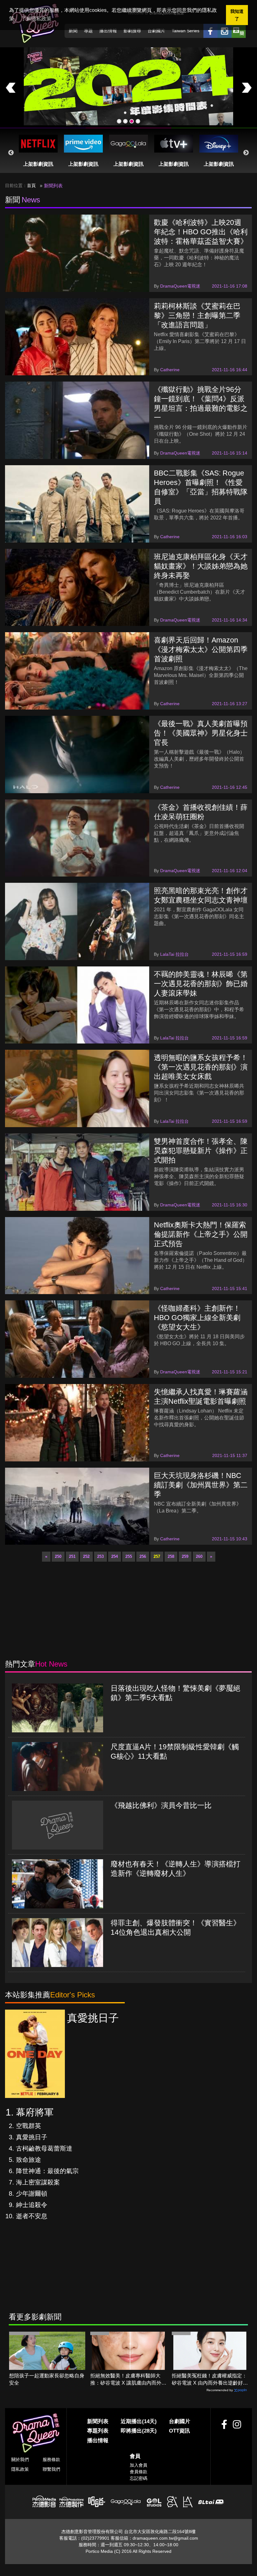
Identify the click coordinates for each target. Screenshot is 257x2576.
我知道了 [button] (237, 15)
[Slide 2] (125, 121)
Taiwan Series (186, 31)
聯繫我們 (51, 2469)
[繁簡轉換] (239, 31)
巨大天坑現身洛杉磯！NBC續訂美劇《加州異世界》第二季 (201, 1485)
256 (143, 1556)
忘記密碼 (139, 2478)
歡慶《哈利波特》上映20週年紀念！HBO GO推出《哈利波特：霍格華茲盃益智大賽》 (201, 232)
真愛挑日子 (32, 2137)
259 (185, 1556)
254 (115, 1556)
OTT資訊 (179, 2431)
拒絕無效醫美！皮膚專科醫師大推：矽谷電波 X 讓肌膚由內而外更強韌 (128, 2380)
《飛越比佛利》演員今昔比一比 (161, 1805)
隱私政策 (20, 2469)
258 (171, 1556)
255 (129, 1556)
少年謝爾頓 (32, 2194)
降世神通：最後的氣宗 (47, 2171)
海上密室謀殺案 (38, 2182)
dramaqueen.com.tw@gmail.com (165, 2538)
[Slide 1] (119, 121)
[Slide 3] (132, 121)
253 (100, 1556)
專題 (88, 31)
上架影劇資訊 (38, 164)
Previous (11, 153)
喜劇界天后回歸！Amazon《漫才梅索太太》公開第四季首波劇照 (201, 649)
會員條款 (139, 2472)
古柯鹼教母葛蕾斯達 (44, 2148)
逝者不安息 (32, 2216)
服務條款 (51, 2459)
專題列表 (98, 2431)
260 (199, 1556)
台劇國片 (156, 31)
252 (86, 1556)
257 (157, 1556)
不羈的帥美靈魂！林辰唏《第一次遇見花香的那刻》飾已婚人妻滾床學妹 (201, 984)
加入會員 (139, 2465)
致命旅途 (29, 2160)
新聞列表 (98, 2421)
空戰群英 (29, 2126)
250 (58, 1556)
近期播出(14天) (139, 2421)
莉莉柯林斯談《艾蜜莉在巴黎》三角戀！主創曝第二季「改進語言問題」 (197, 315)
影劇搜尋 (132, 31)
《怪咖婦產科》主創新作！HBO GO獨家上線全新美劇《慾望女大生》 (197, 1318)
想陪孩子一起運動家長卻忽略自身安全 (47, 2379)
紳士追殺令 (32, 2205)
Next (246, 153)
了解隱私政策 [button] (36, 19)
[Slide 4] (138, 121)
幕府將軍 (35, 2112)
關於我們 (20, 2459)
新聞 (73, 31)
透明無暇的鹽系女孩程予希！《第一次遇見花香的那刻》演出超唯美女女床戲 (201, 1067)
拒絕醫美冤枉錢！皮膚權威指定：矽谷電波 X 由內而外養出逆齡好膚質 (210, 2380)
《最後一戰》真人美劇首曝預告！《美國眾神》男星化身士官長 (201, 733)
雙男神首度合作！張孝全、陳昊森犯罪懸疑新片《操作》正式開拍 (201, 1151)
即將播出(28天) (139, 2431)
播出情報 (108, 31)
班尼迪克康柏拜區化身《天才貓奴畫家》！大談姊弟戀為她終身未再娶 (201, 566)
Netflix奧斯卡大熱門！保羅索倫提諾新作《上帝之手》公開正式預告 (201, 1234)
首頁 (31, 185)
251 (72, 1556)
